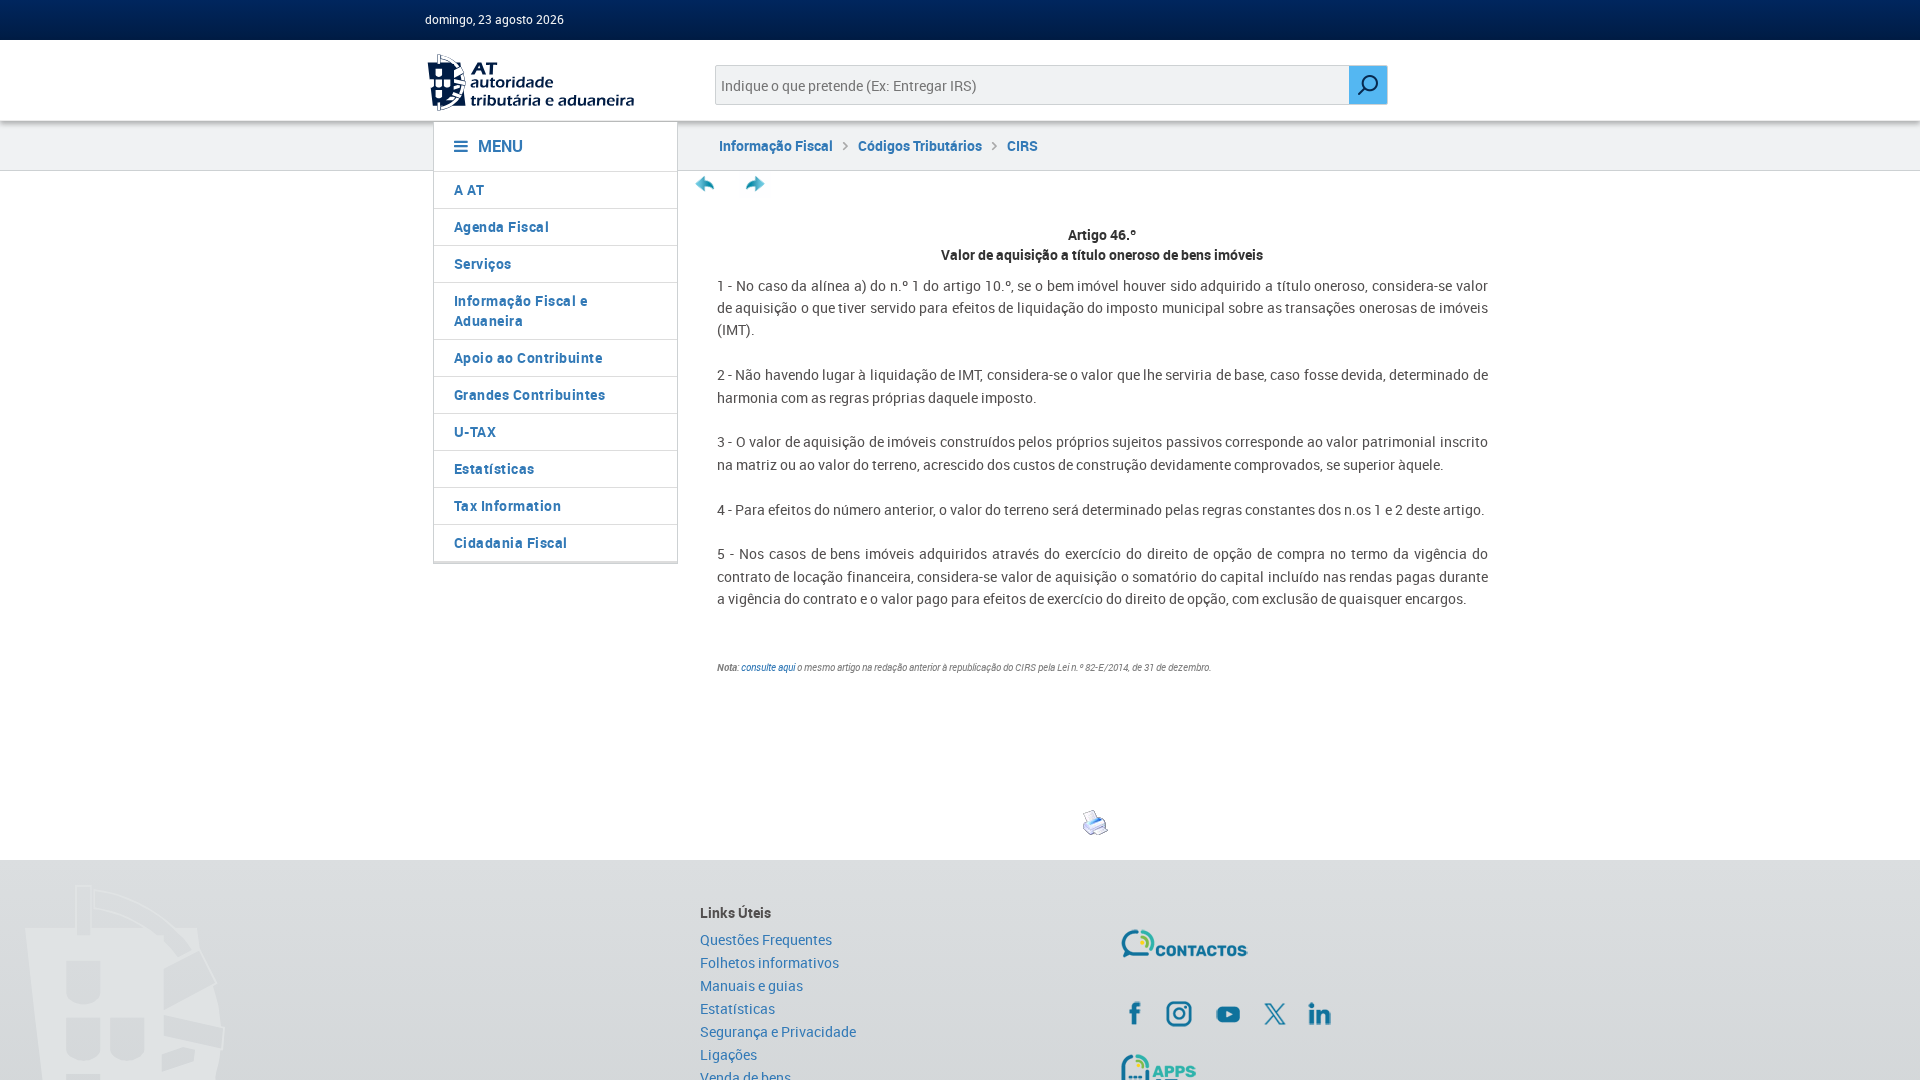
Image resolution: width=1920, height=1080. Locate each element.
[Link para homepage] (547, 82)
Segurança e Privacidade (778, 1031)
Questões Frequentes (766, 939)
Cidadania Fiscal (511, 542)
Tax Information (508, 505)
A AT (469, 189)
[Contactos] (1243, 951)
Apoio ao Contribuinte (528, 357)
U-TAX (475, 431)
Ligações (728, 1054)
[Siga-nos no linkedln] (1319, 1013)
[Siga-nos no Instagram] (1179, 1013)
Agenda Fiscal (502, 226)
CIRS (1022, 145)
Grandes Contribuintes (530, 394)
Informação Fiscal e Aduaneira (521, 310)
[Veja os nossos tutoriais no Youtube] (1228, 1014)
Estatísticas (494, 468)
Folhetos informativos (769, 962)
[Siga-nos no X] (1275, 1014)
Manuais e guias (751, 985)
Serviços (483, 263)
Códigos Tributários (920, 145)
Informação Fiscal (776, 145)
